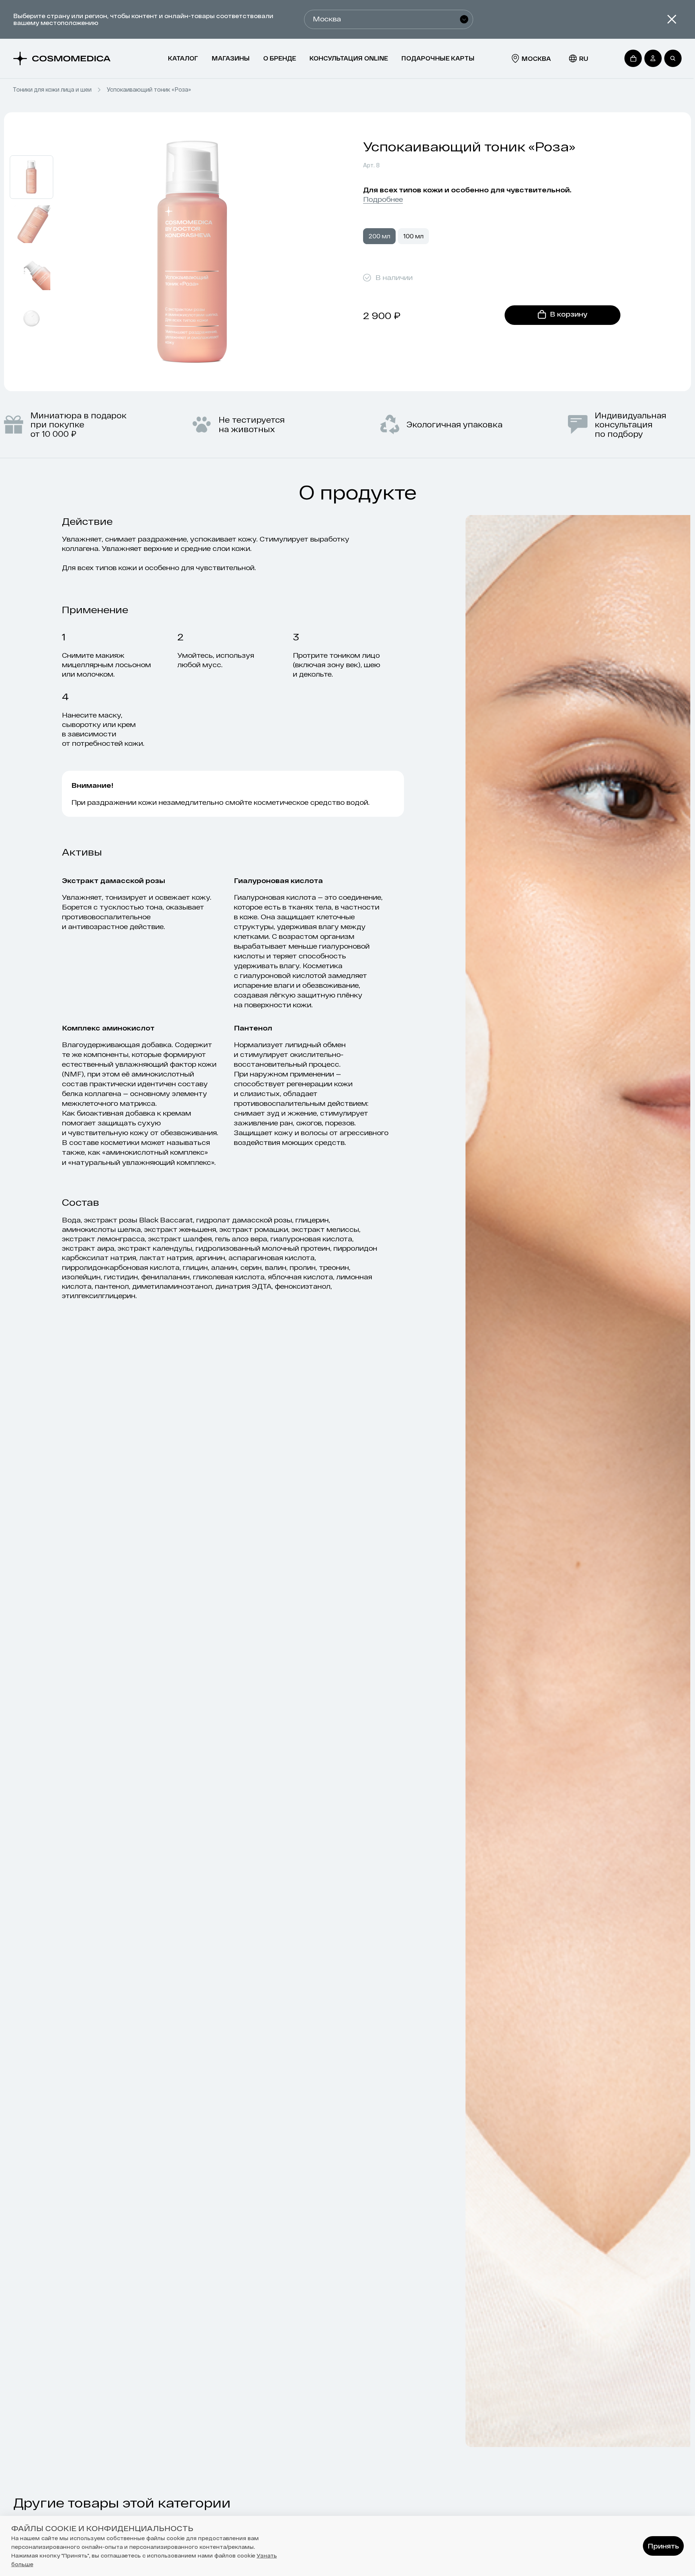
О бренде (280, 58)
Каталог (183, 58)
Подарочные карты (438, 58)
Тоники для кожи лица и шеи (52, 89)
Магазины (231, 58)
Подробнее (383, 199)
